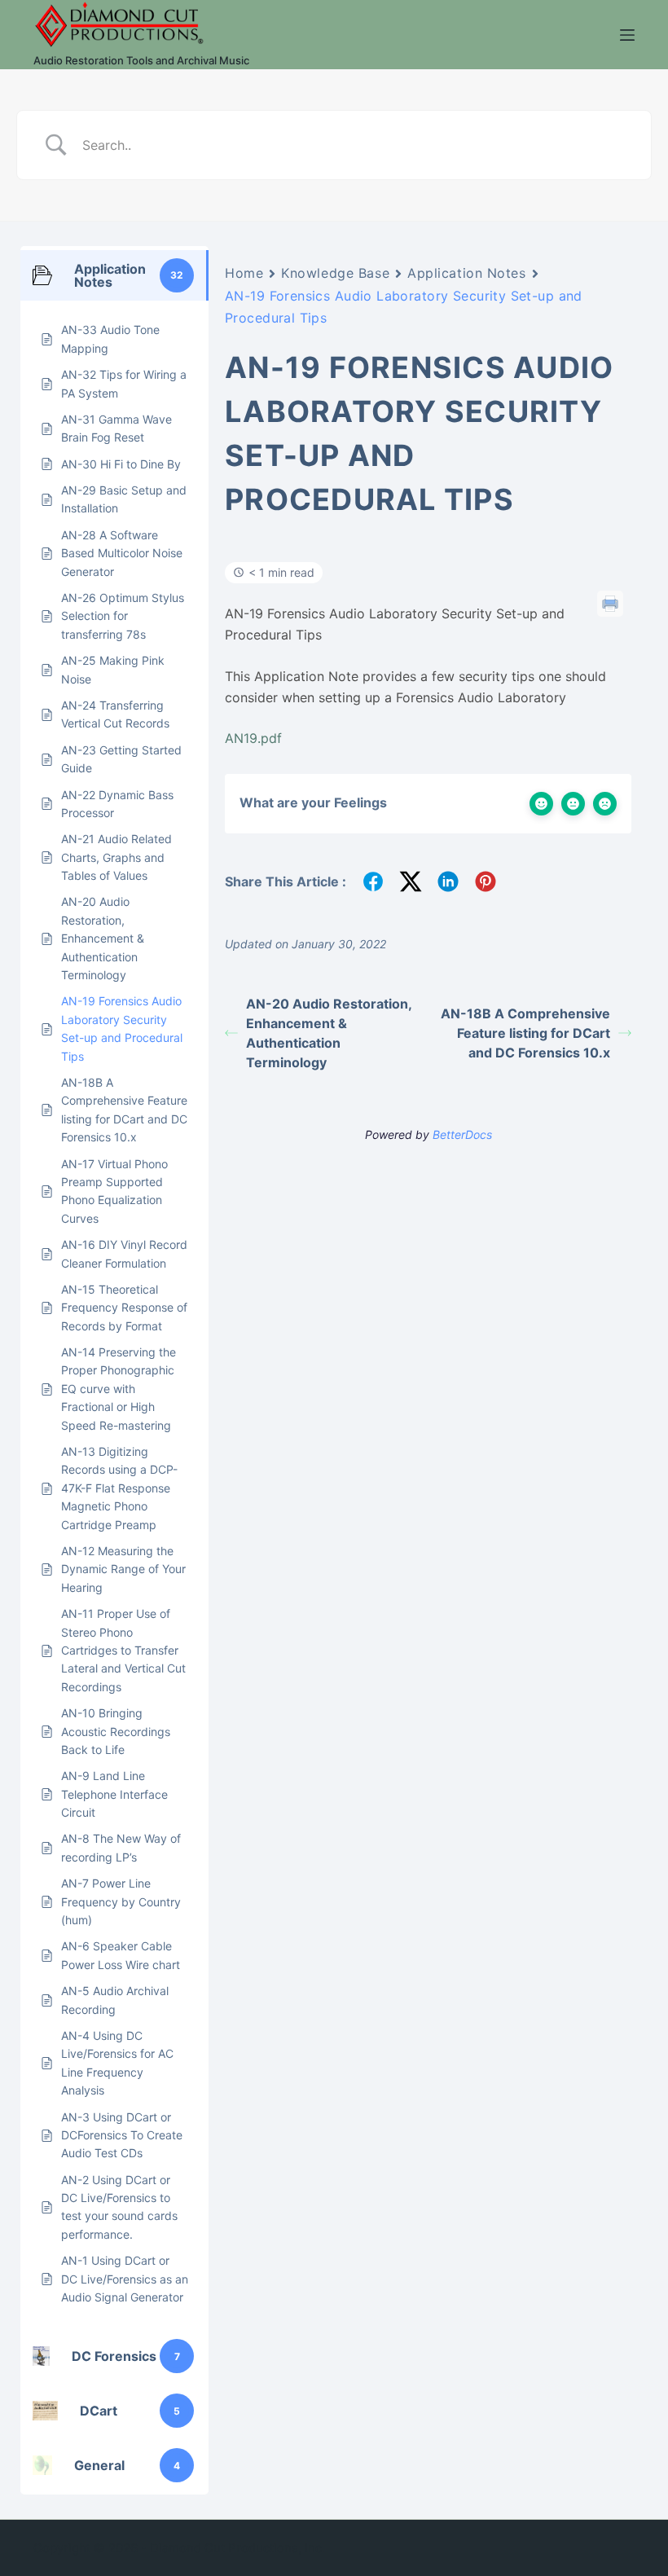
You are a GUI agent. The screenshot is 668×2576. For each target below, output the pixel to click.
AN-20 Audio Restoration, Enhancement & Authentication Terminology (329, 1033)
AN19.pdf (253, 738)
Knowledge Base (335, 273)
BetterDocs (462, 1134)
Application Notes (467, 273)
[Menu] (627, 35)
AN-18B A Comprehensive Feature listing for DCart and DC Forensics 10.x (525, 1033)
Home (244, 273)
